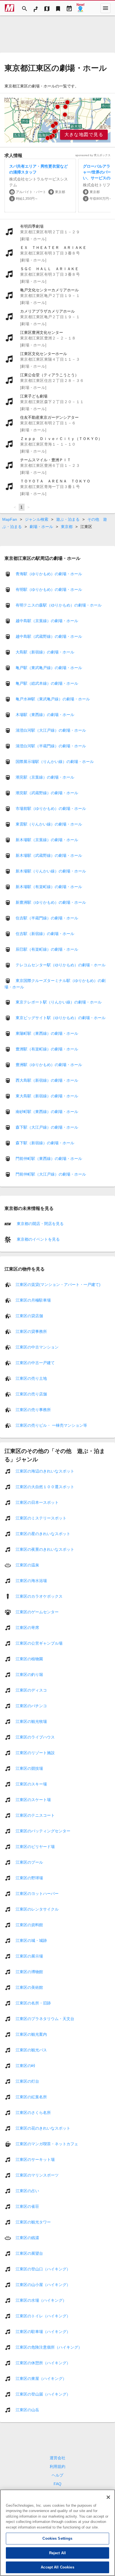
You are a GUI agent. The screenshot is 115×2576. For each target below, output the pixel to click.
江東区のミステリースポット (41, 1518)
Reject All (57, 2553)
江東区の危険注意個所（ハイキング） (49, 2347)
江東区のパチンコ (31, 1706)
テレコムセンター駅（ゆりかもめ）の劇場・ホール (61, 965)
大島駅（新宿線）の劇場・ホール (45, 652)
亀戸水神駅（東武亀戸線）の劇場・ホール (53, 699)
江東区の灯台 (27, 2081)
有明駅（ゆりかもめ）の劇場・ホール (49, 589)
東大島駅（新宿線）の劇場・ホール (47, 1096)
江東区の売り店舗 (31, 1394)
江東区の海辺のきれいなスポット (45, 1471)
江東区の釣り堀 (29, 1674)
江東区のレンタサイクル (37, 1909)
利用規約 (57, 2466)
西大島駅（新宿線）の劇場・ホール (47, 1080)
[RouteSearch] (36, 8)
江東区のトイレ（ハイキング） (43, 2316)
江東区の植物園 (29, 1659)
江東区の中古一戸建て (35, 1362)
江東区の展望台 (29, 2253)
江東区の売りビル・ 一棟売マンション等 (51, 1425)
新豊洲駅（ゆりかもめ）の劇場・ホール (51, 902)
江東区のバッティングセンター (43, 1831)
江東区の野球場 (29, 1878)
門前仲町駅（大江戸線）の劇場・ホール (51, 1174)
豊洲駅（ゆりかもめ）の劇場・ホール (49, 1065)
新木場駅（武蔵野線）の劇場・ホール (49, 855)
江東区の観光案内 (31, 2034)
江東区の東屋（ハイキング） (41, 2378)
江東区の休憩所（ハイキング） (43, 2363)
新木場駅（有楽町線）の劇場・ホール (49, 887)
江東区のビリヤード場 (35, 1846)
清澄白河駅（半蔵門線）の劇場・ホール (51, 746)
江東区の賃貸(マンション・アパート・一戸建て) (58, 1284)
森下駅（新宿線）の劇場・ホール (45, 1143)
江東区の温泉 (27, 1565)
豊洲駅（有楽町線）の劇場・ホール (47, 1049)
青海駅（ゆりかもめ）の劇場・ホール (49, 574)
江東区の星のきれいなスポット (43, 1533)
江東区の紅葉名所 (31, 2097)
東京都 (67, 527)
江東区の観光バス (31, 2050)
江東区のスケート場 (33, 1799)
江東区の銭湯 (27, 2237)
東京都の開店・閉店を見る (40, 1224)
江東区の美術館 (29, 1987)
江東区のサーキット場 (35, 2159)
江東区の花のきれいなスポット (43, 2128)
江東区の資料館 (29, 1925)
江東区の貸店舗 (29, 1316)
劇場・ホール (41, 527)
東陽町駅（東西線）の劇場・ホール (47, 1033)
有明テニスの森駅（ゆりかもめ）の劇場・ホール (59, 605)
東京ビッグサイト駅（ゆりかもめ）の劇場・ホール (61, 1018)
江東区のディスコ (31, 1690)
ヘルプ (57, 2475)
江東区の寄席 (27, 1627)
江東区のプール (29, 1862)
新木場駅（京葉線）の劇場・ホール (47, 840)
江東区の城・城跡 (31, 1940)
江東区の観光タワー (33, 2222)
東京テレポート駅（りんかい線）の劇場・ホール (59, 1002)
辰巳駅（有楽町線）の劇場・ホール (47, 949)
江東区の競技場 (29, 1768)
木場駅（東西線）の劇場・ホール (45, 715)
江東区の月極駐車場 (33, 1300)
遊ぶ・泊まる (68, 519)
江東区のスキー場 (31, 1784)
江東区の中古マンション (37, 1347)
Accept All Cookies (57, 2567)
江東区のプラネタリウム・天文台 (45, 2018)
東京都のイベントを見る (38, 1239)
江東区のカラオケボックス (39, 1596)
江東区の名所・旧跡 (33, 2003)
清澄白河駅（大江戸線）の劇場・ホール (51, 730)
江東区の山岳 (27, 2410)
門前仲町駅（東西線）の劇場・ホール (49, 1159)
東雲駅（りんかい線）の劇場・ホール (49, 824)
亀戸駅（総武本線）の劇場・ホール (47, 683)
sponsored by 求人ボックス (93, 155)
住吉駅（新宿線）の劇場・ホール (45, 934)
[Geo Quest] (80, 8)
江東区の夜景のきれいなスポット (45, 1549)
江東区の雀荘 (27, 2206)
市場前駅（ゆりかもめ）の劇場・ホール (51, 808)
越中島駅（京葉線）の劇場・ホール (47, 621)
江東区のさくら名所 (33, 2112)
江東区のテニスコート (35, 1815)
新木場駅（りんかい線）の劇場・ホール (51, 871)
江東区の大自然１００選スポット (45, 1486)
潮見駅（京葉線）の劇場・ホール (45, 777)
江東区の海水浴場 (31, 1580)
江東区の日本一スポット (37, 1502)
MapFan (10, 519)
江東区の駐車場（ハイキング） (43, 2331)
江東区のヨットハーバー (37, 1893)
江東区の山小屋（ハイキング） (43, 2284)
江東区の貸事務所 (31, 1331)
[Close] (108, 2497)
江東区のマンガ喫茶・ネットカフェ (47, 2144)
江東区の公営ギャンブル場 (39, 1643)
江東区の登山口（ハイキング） (43, 2269)
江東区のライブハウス (35, 1737)
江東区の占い (27, 2190)
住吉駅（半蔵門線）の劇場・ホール (47, 918)
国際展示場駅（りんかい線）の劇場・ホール (55, 762)
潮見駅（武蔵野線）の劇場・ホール (47, 793)
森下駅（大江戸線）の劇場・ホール (47, 1127)
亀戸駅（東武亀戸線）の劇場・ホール (49, 668)
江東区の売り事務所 (33, 1409)
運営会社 (57, 2458)
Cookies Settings (57, 2538)
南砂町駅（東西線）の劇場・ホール (47, 1112)
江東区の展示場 (29, 1956)
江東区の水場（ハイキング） (41, 2300)
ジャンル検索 (37, 519)
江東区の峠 (25, 2065)
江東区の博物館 (29, 1971)
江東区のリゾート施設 (35, 1752)
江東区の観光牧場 (31, 1721)
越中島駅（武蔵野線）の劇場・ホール (49, 636)
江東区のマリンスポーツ (37, 2175)
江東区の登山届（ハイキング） (43, 2394)
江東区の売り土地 (31, 1378)
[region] (57, 120)
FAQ (57, 2484)
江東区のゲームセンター (37, 1612)
